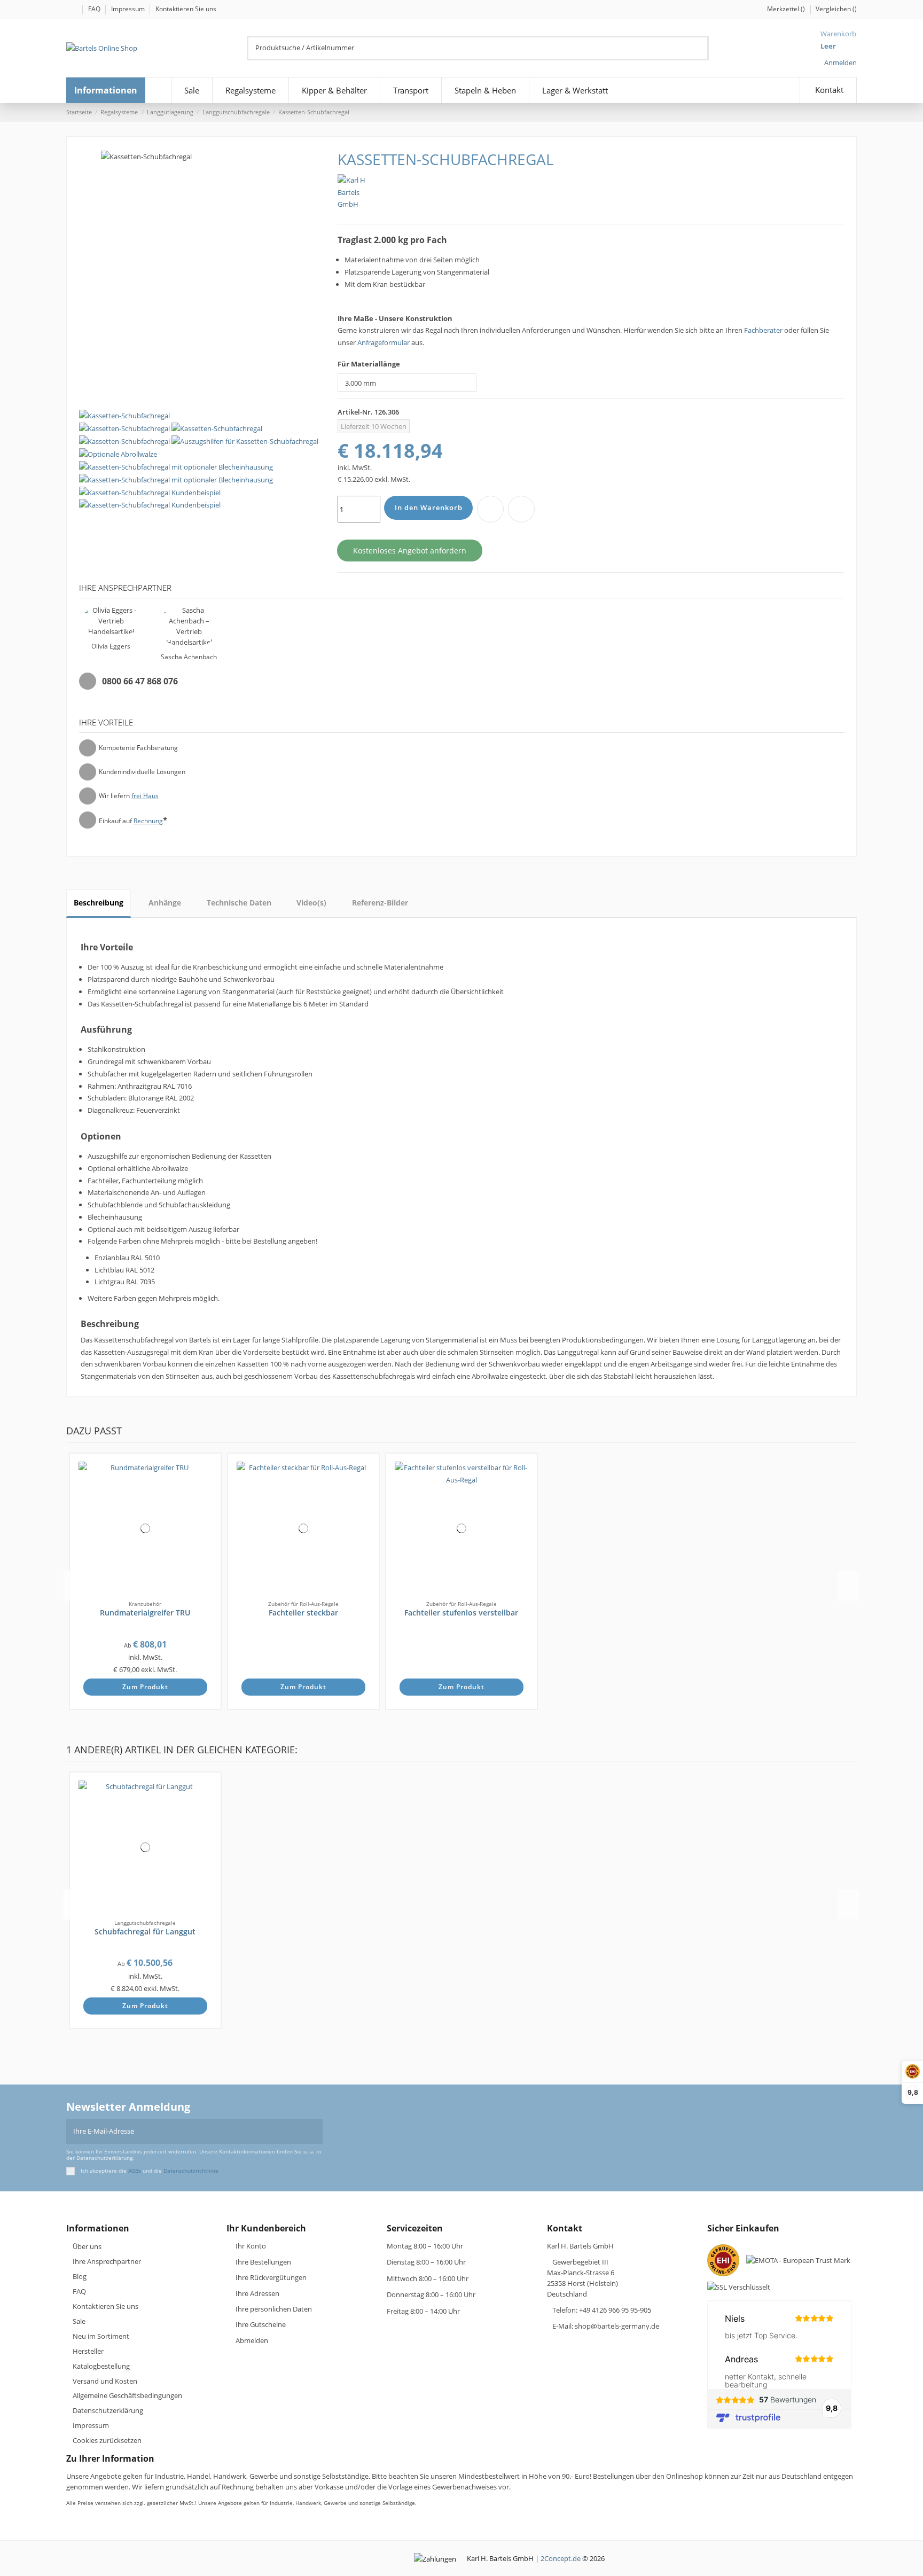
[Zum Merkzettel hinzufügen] (490, 509)
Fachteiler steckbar (303, 1613)
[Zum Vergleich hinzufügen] (521, 509)
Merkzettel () (787, 9)
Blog (80, 2276)
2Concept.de (561, 2558)
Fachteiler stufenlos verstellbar (461, 1613)
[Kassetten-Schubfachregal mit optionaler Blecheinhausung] (176, 466)
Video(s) (311, 903)
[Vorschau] (208, 1496)
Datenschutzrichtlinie (191, 2171)
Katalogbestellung (101, 2366)
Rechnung (148, 821)
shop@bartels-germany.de (617, 2326)
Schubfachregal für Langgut (145, 1931)
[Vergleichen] (208, 1485)
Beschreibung (99, 903)
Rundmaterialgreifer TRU (145, 1613)
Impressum (129, 9)
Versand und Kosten (105, 2381)
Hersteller (88, 2351)
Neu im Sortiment (101, 2336)
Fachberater (763, 330)
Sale (79, 2321)
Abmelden (252, 2340)
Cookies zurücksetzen (107, 2440)
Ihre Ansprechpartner (107, 2261)
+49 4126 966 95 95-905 (615, 2310)
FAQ (95, 9)
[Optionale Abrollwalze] (118, 454)
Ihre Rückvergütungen (271, 2277)
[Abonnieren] (316, 2132)
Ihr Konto (251, 2246)
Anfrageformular (384, 342)
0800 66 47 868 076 (140, 681)
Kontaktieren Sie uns (186, 9)
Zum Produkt (145, 1687)
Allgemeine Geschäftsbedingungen (127, 2395)
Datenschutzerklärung (108, 2410)
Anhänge (165, 903)
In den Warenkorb (429, 508)
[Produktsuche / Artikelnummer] (702, 48)
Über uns (87, 2246)
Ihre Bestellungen (263, 2262)
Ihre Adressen (257, 2293)
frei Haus (145, 796)
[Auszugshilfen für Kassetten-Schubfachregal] (245, 441)
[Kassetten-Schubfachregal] (124, 415)
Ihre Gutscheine (261, 2324)
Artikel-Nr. (355, 412)
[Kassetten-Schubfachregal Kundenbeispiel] (150, 491)
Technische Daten (239, 903)
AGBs (135, 2171)
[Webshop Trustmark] (726, 2263)
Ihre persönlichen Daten (274, 2309)
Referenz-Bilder (380, 903)
